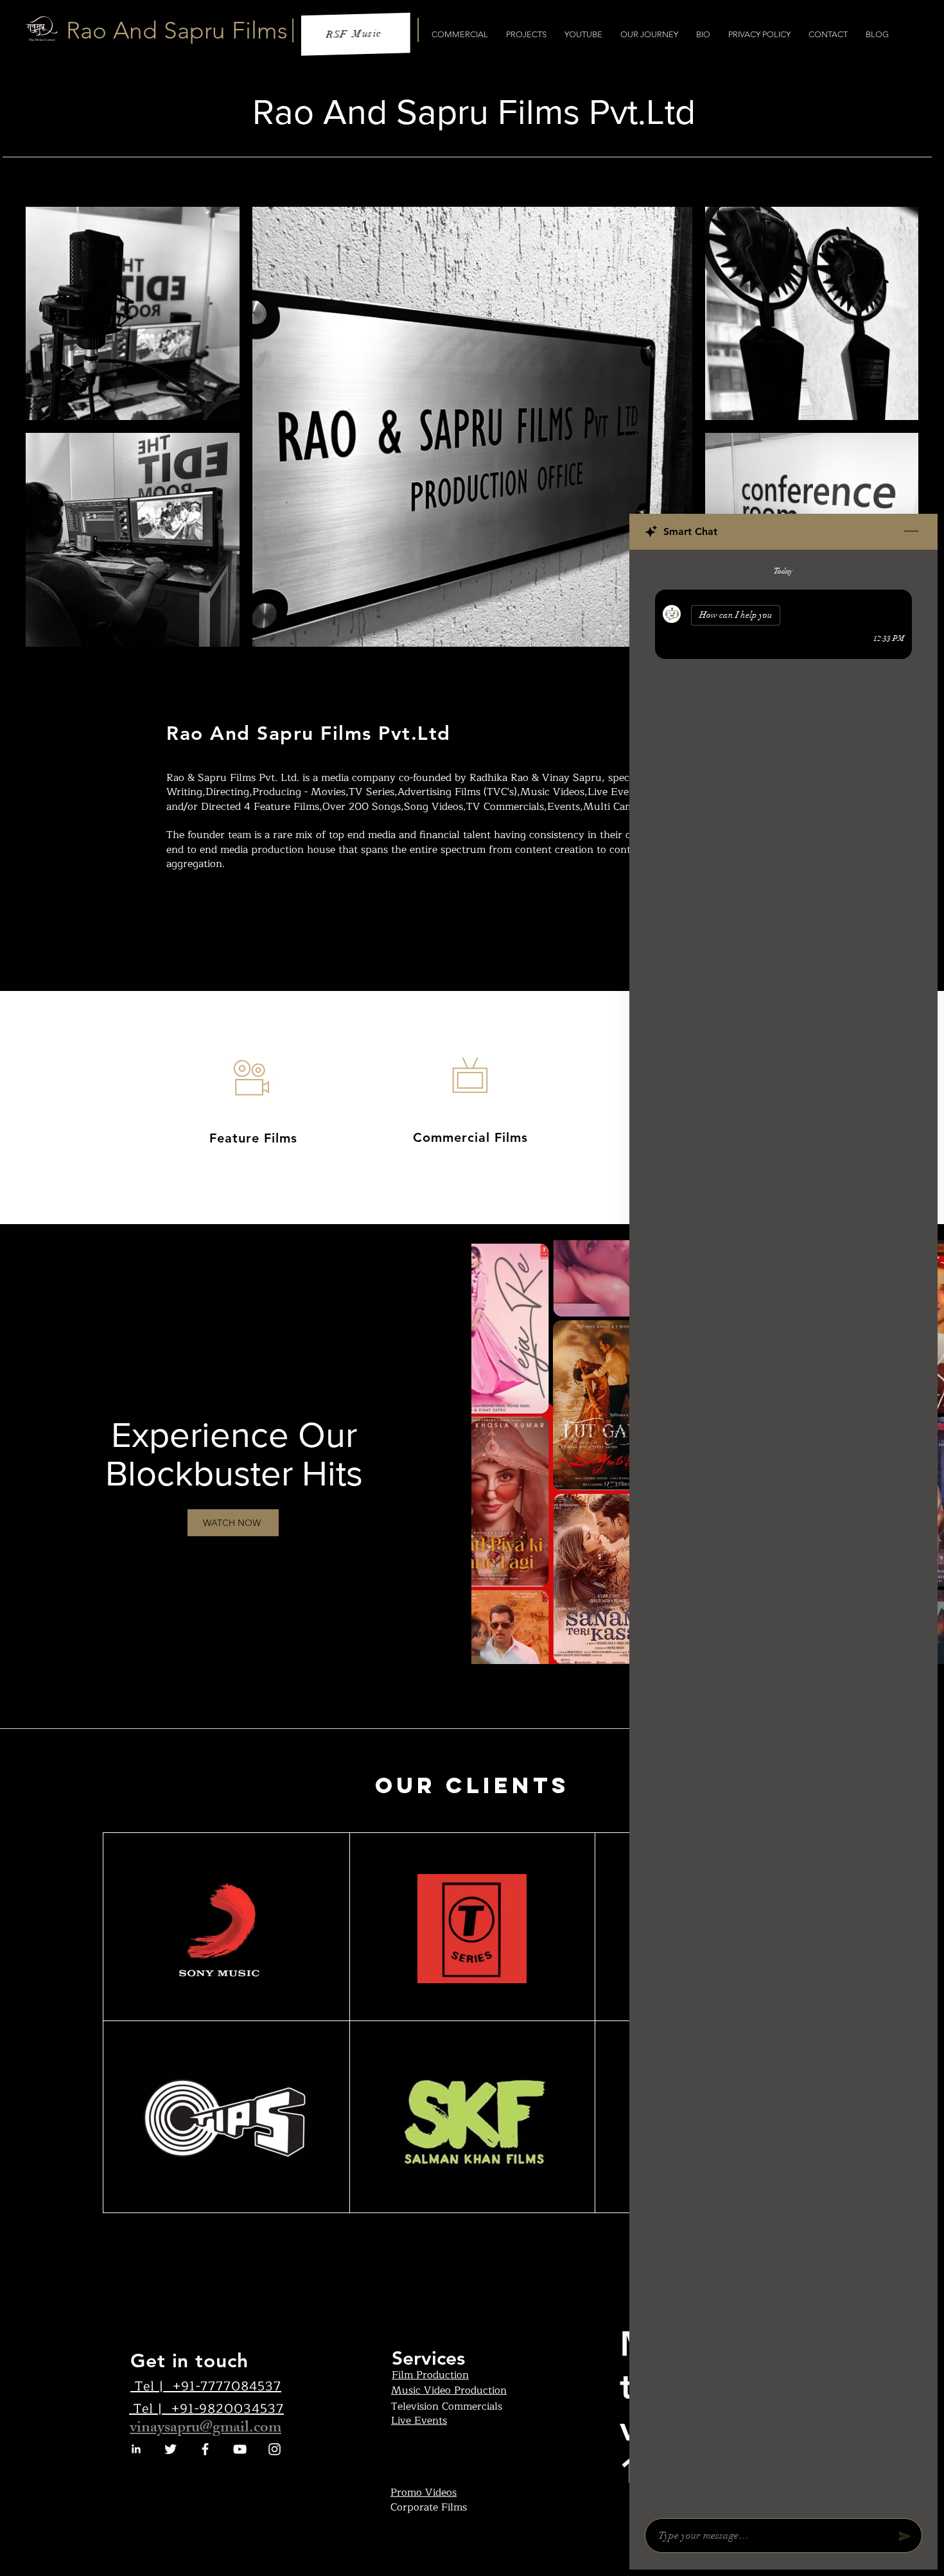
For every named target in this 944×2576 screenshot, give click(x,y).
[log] (783, 1530)
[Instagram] (275, 2449)
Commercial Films (470, 1137)
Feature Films (253, 1138)
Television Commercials (447, 2406)
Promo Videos (424, 2493)
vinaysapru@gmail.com (205, 2429)
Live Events (419, 2421)
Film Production (430, 2375)
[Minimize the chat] (911, 532)
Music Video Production (449, 2390)
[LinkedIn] (136, 2449)
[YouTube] (240, 2449)
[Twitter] (170, 2449)
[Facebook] (205, 2449)
